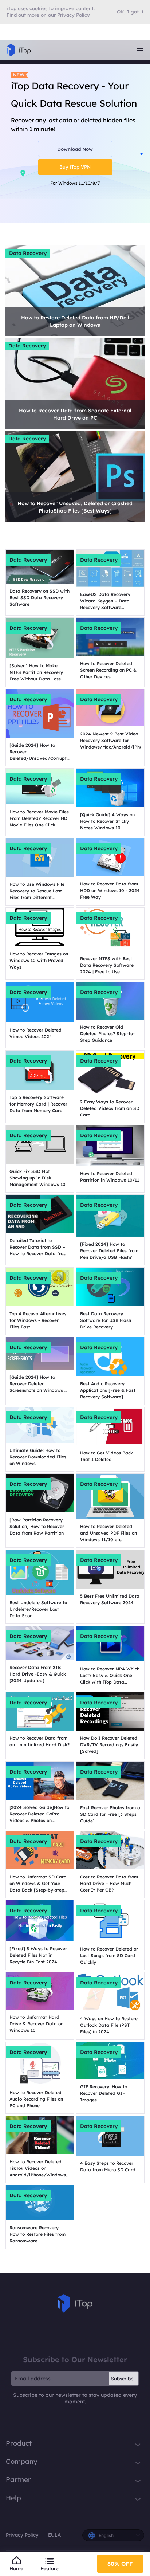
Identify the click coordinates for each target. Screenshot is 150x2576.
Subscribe (122, 2379)
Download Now (75, 149)
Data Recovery (28, 253)
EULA (54, 2535)
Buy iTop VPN (75, 167)
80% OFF (120, 2564)
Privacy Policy (22, 2535)
